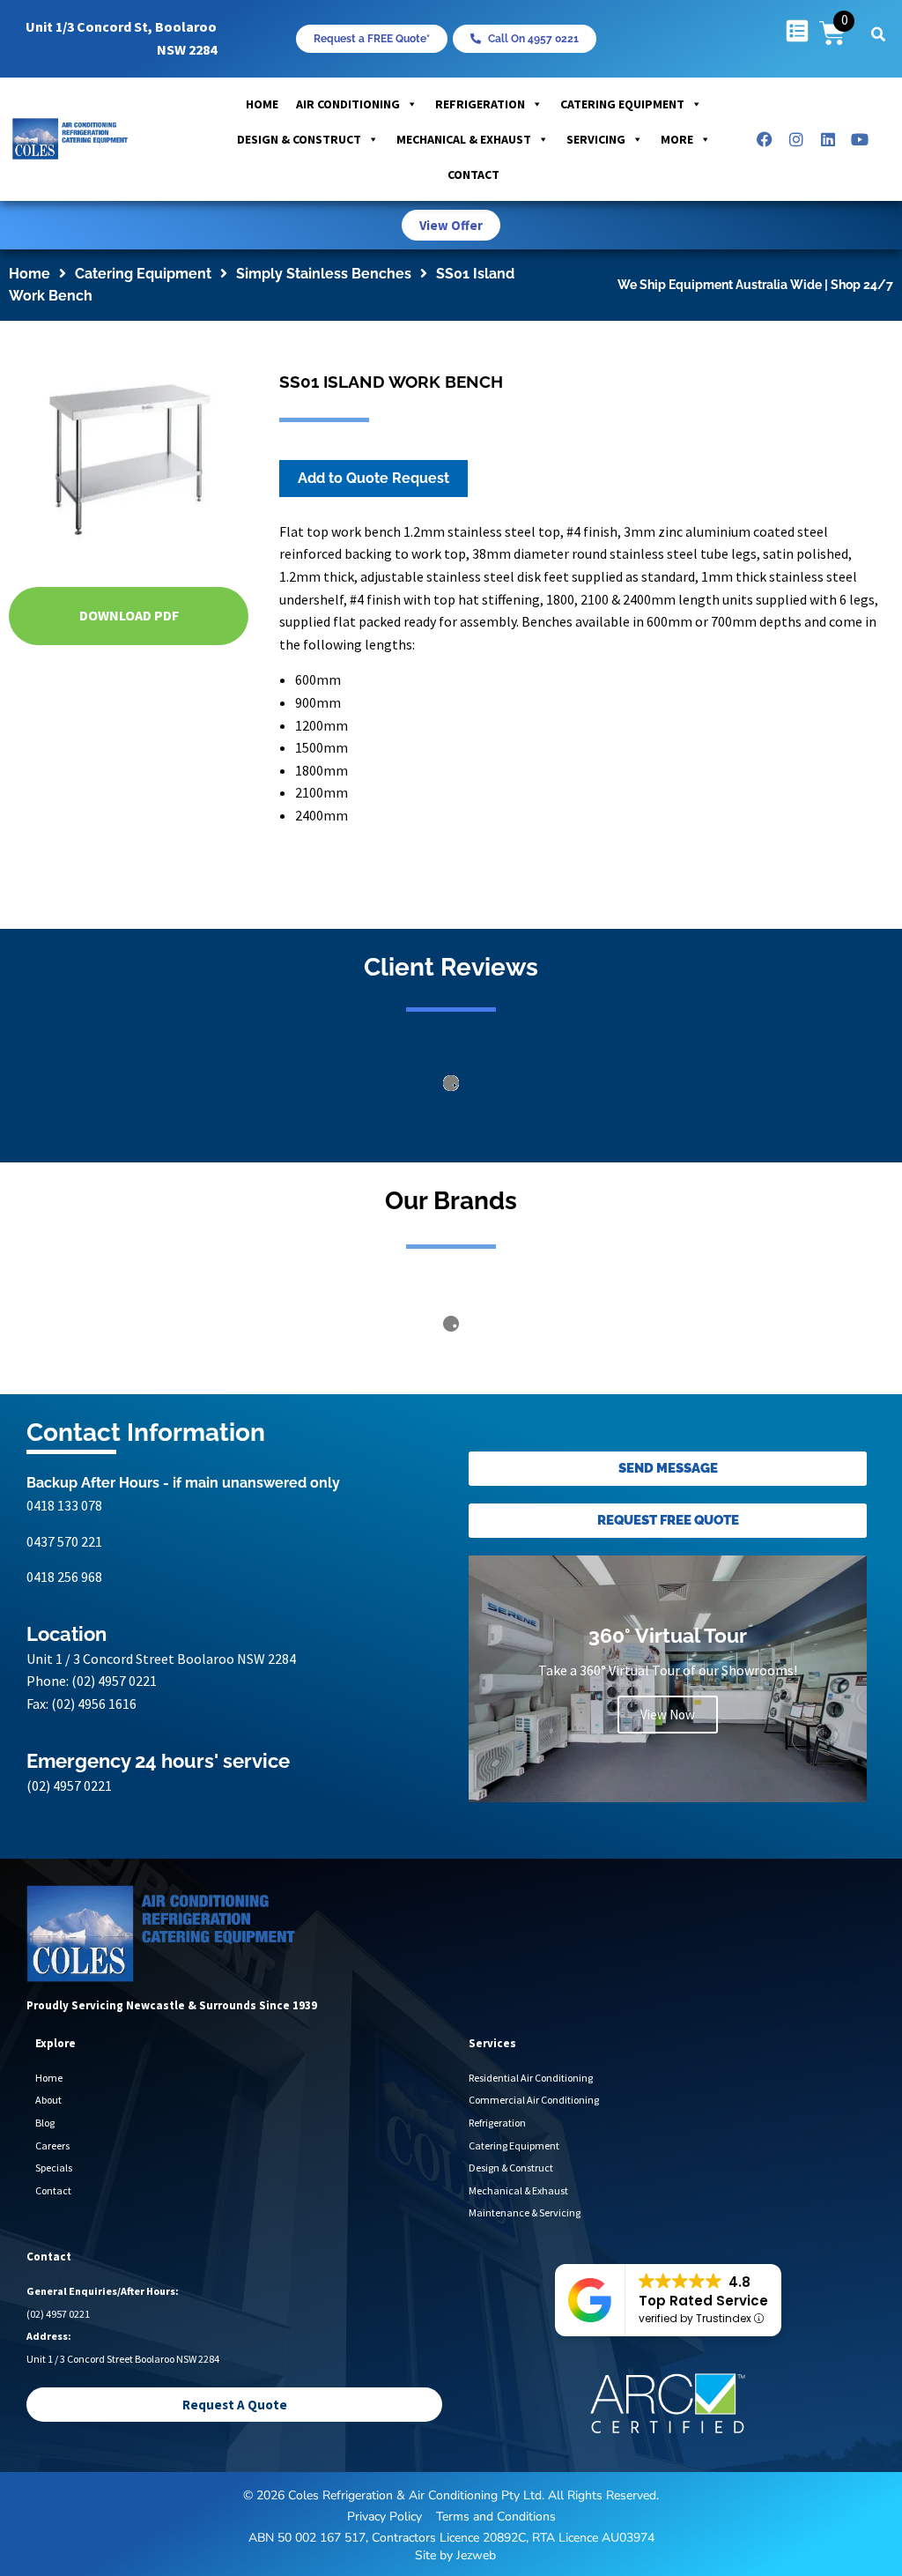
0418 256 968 (64, 1731)
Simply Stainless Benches (324, 274)
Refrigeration (480, 104)
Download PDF (129, 615)
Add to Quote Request (373, 478)
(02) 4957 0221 (114, 1835)
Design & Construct (299, 139)
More (677, 139)
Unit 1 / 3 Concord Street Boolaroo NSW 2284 (161, 1813)
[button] (878, 34)
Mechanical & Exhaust (464, 139)
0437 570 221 (64, 1695)
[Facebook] (765, 139)
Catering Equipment (622, 104)
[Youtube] (860, 139)
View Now (668, 1868)
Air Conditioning (348, 104)
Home (262, 104)
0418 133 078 (64, 1659)
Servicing (596, 139)
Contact (473, 174)
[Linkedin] (828, 139)
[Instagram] (796, 139)
